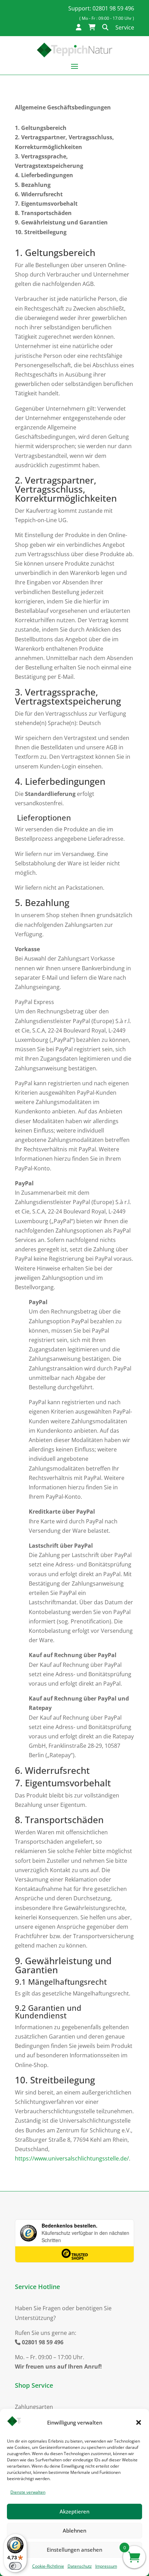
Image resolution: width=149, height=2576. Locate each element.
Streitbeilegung (45, 232)
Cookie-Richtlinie (48, 2566)
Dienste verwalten (28, 2492)
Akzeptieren (74, 2511)
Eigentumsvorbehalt (49, 204)
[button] (139, 2422)
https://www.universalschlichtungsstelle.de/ (72, 2158)
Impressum (106, 2566)
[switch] (15, 2566)
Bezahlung (36, 185)
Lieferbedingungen (47, 175)
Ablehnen (74, 2530)
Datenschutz (80, 2566)
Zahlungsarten (34, 2407)
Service (125, 27)
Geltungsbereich (44, 128)
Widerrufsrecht (42, 194)
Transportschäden (46, 213)
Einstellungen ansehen (74, 2550)
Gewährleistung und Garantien (64, 222)
